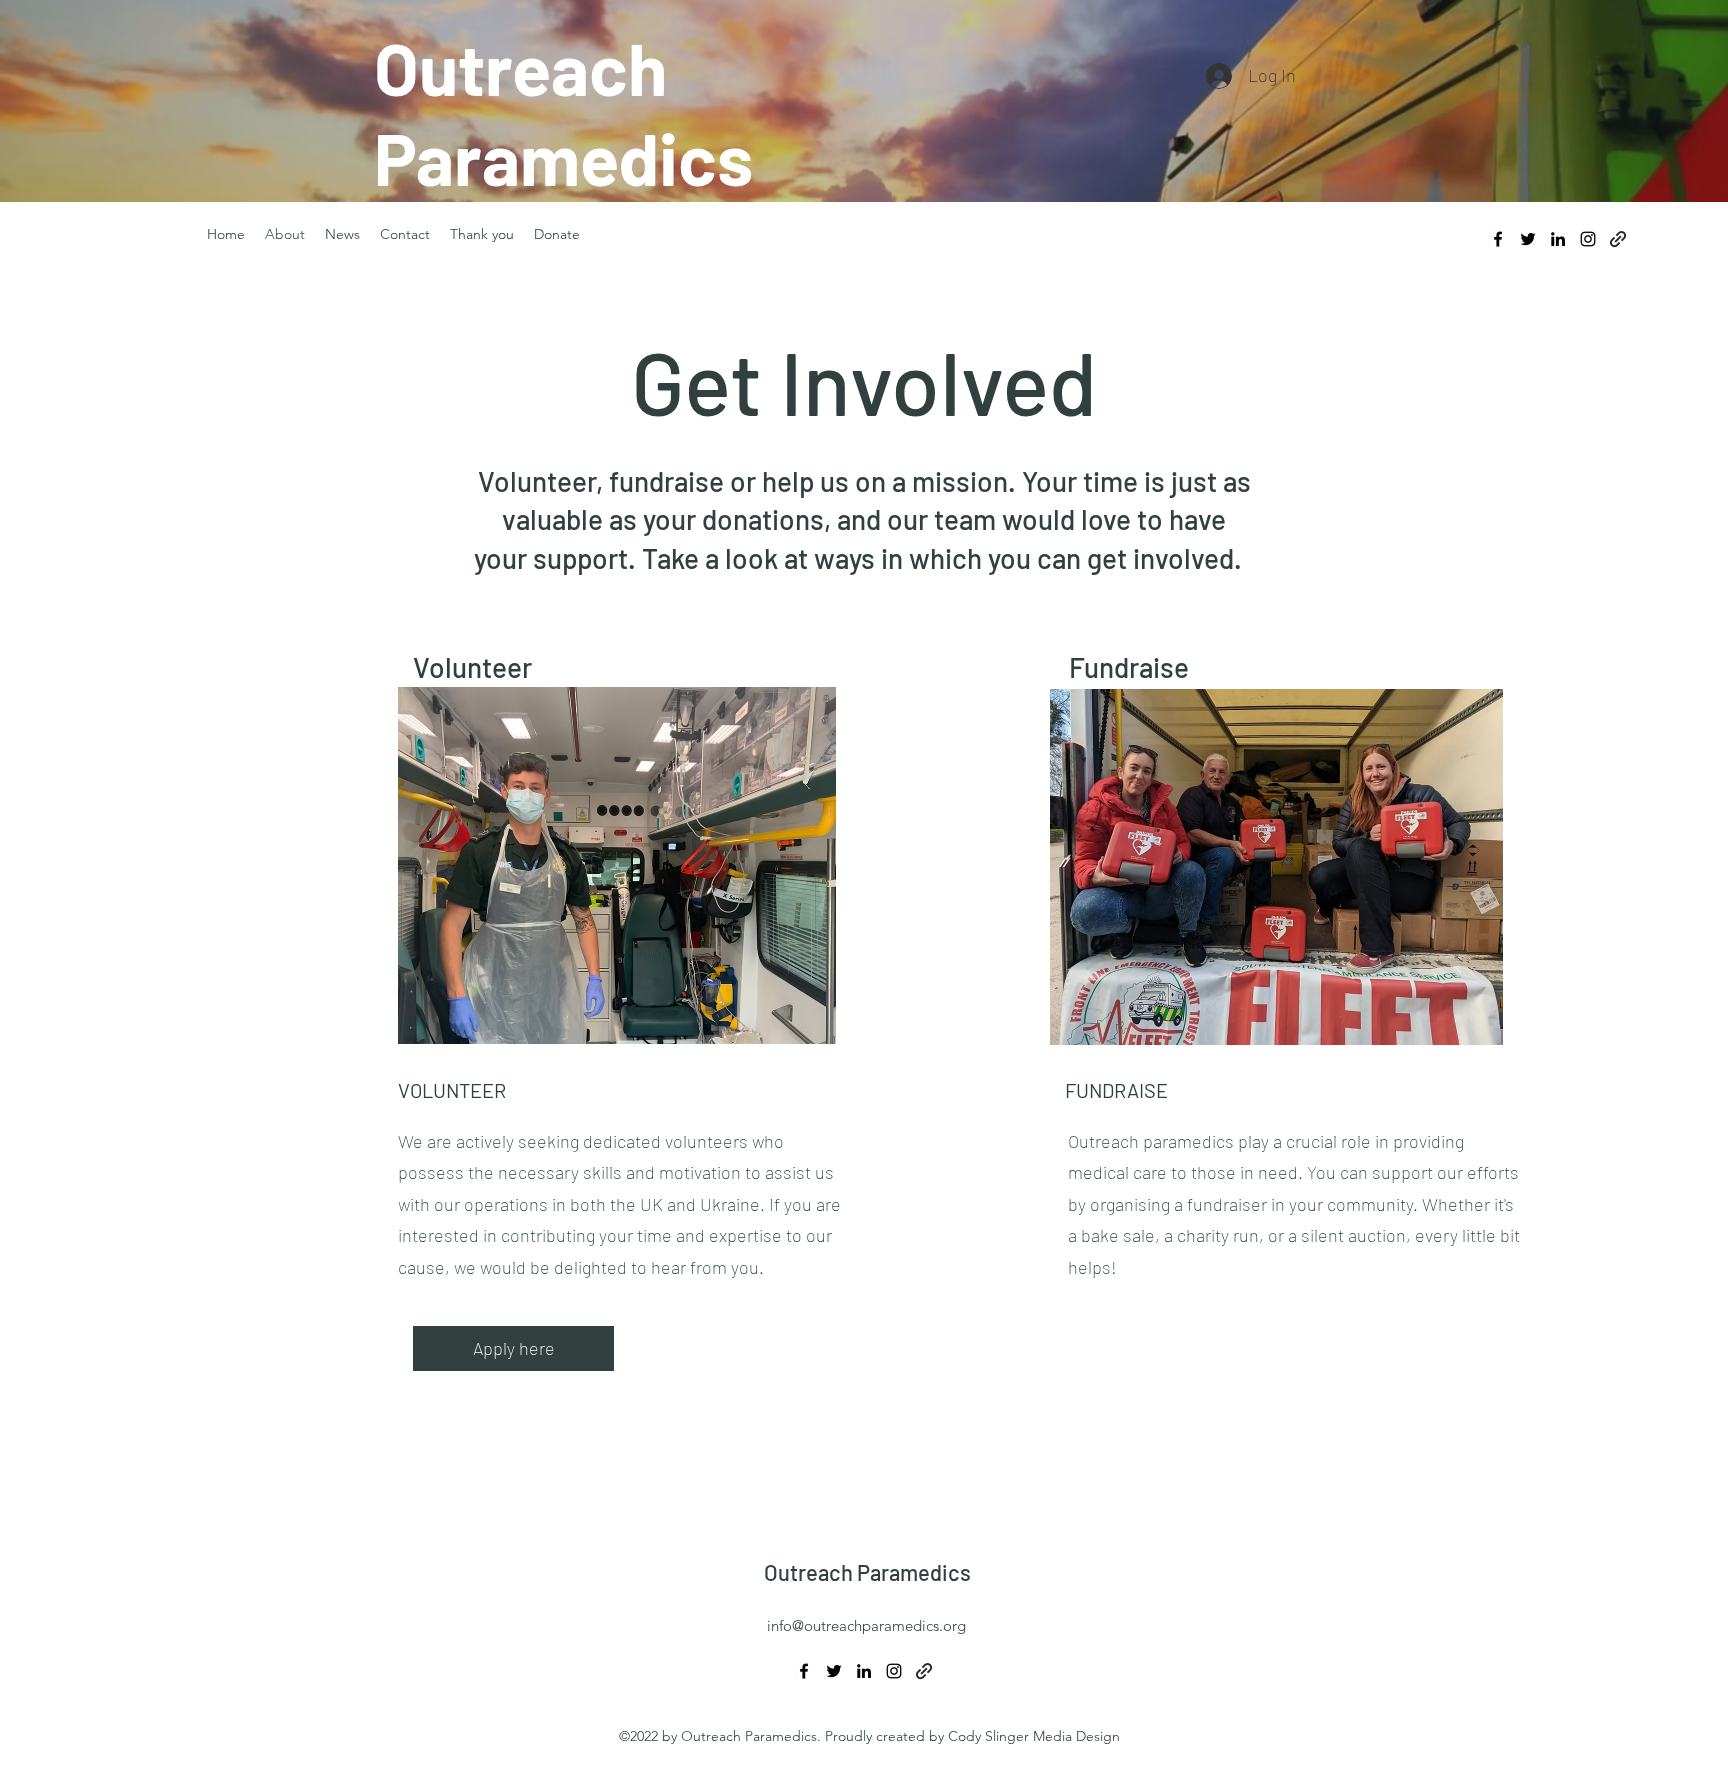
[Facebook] (1498, 239)
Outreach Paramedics (867, 1572)
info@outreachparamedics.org (866, 1625)
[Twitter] (1528, 239)
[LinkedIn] (1558, 239)
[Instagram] (1588, 239)
